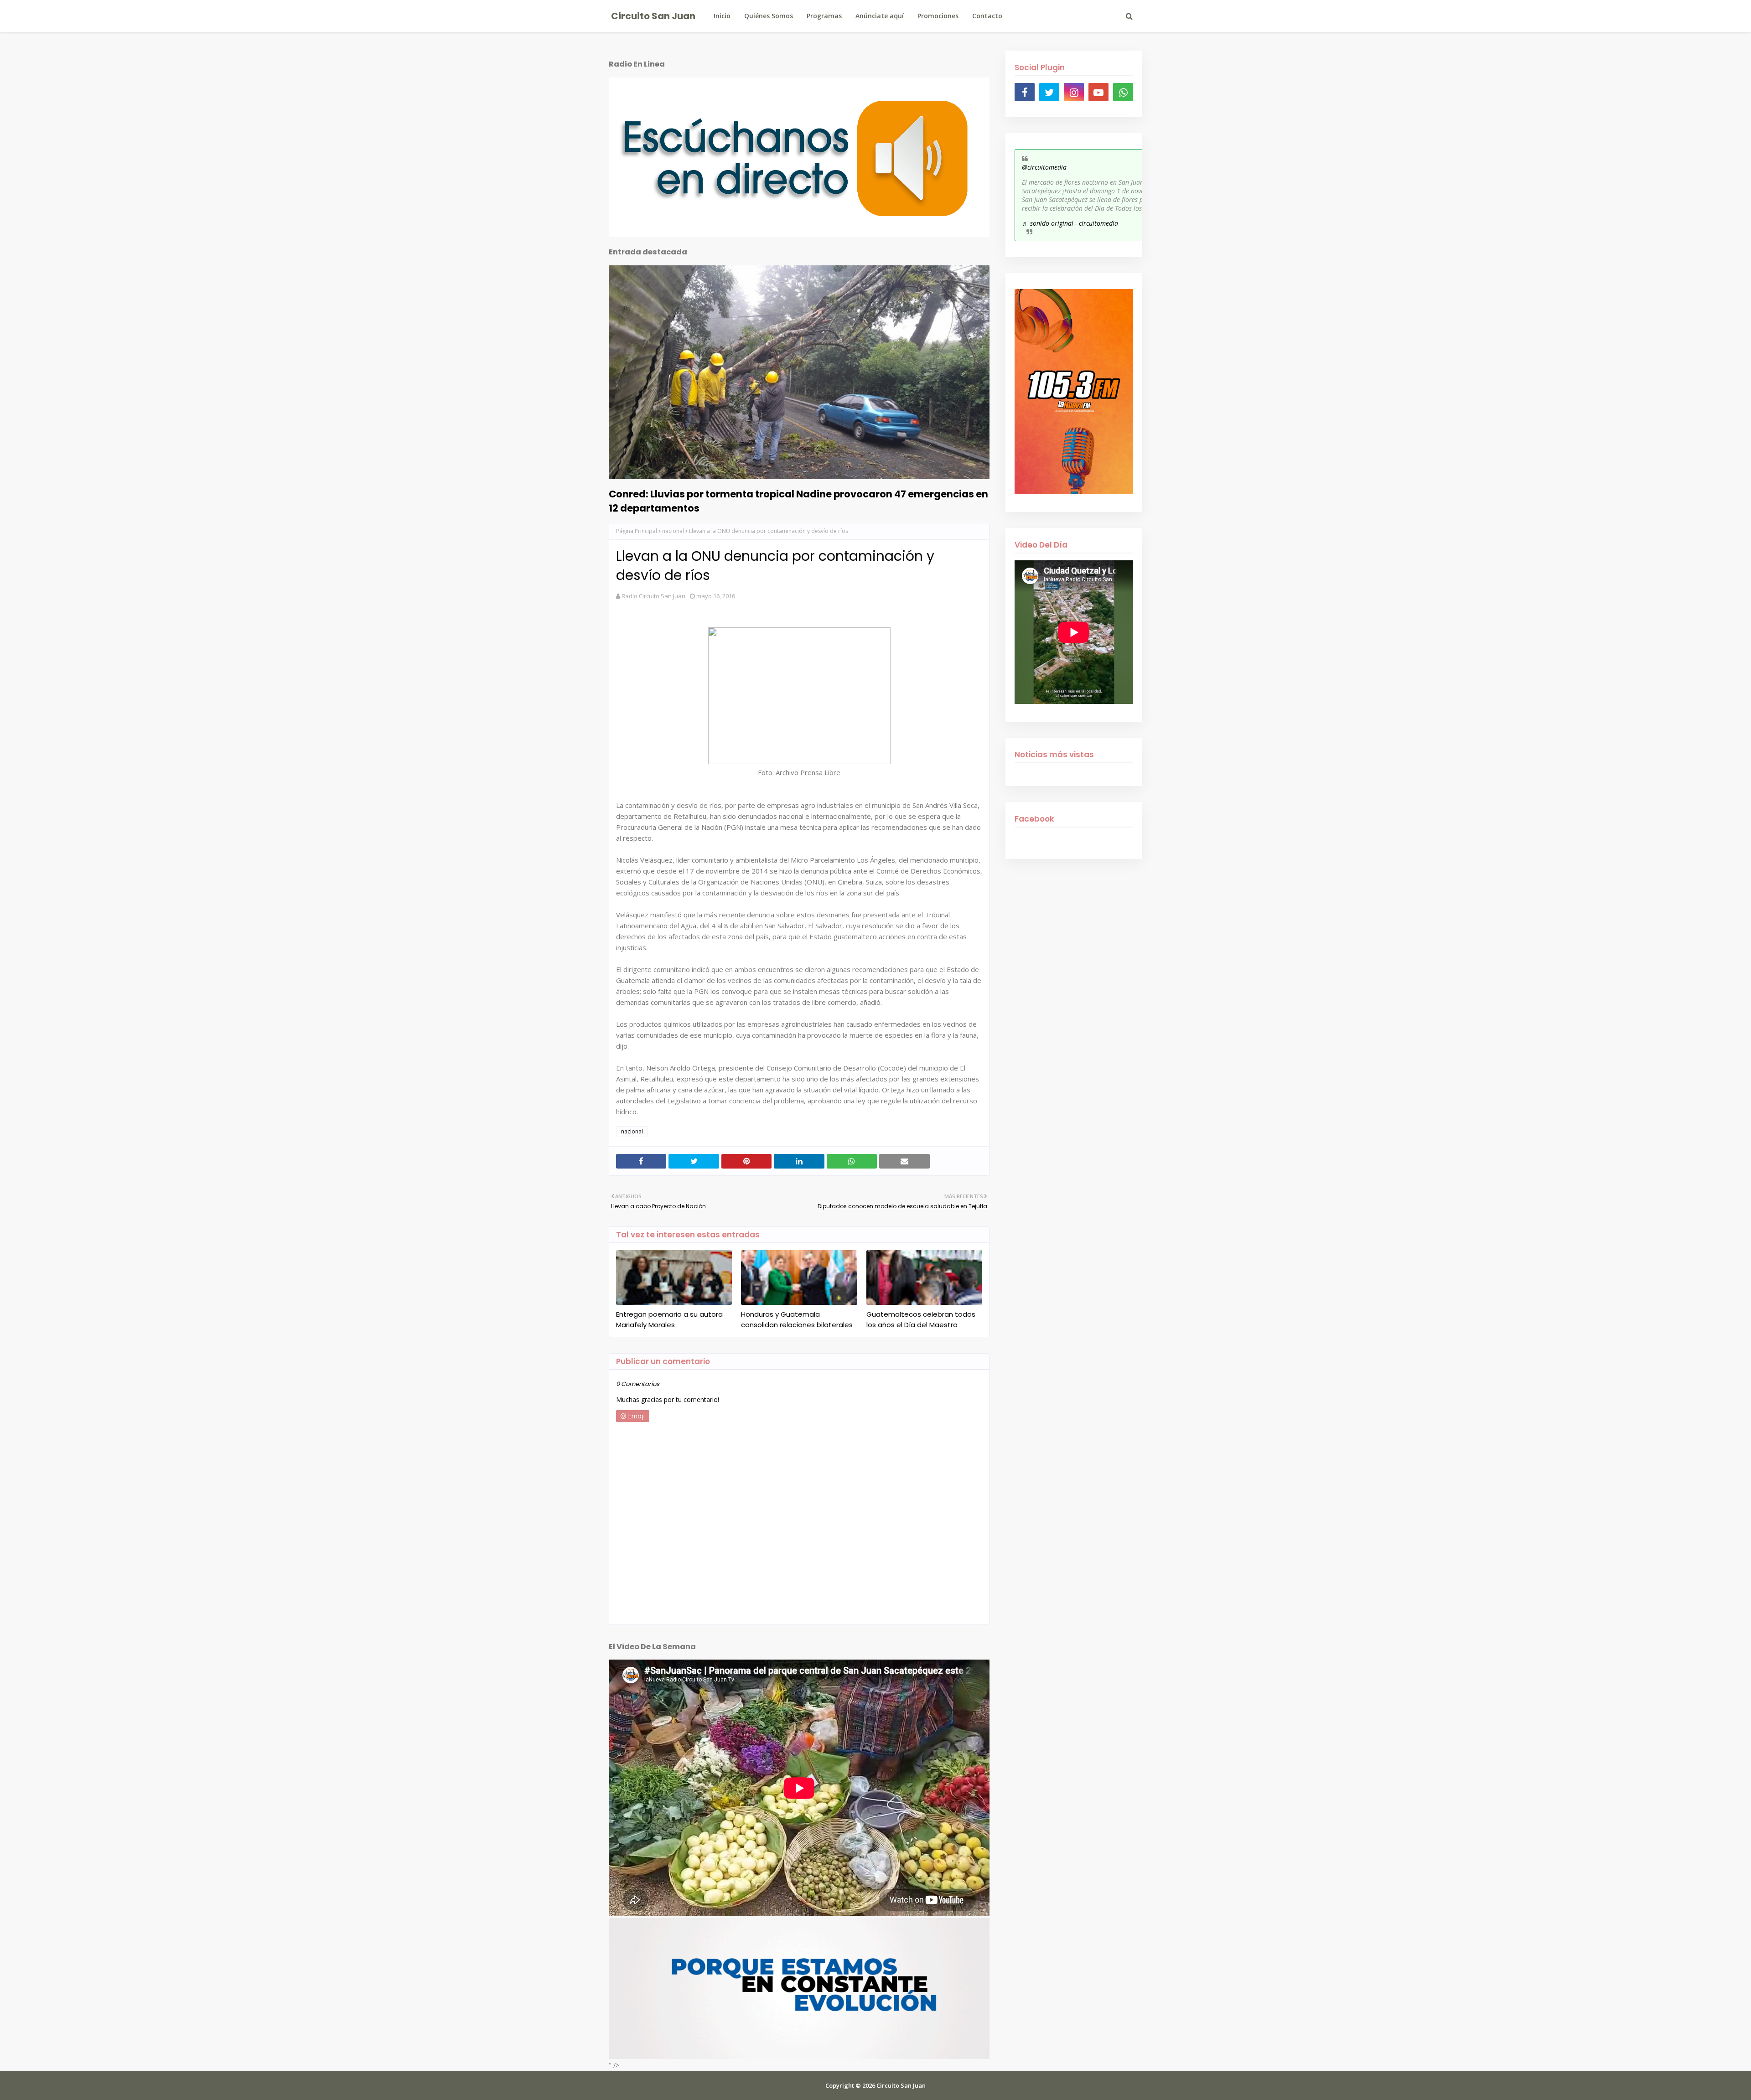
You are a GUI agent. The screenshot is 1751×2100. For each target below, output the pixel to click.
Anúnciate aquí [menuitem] (880, 16)
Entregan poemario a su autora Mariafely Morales (669, 1319)
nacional (673, 531)
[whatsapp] (1123, 92)
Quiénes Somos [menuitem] (769, 16)
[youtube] (1098, 92)
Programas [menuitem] (824, 16)
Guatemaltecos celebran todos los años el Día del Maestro (921, 1319)
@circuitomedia (1044, 167)
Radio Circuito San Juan (653, 596)
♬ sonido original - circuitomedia (1070, 223)
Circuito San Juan (653, 16)
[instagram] (1074, 92)
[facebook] (1025, 92)
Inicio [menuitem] (722, 16)
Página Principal (637, 531)
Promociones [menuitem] (938, 16)
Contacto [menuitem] (987, 16)
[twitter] (1049, 92)
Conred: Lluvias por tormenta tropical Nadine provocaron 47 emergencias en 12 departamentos (798, 501)
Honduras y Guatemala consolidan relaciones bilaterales (797, 1319)
